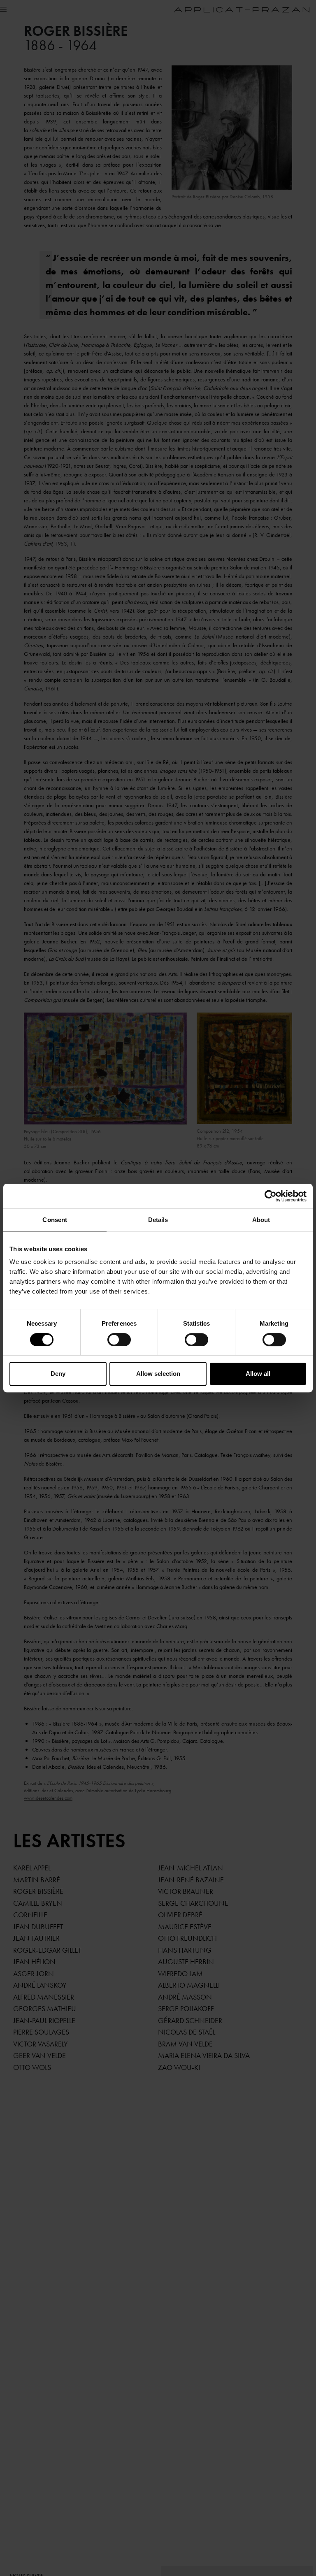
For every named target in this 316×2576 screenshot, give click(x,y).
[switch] (119, 1340)
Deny (58, 1374)
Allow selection (158, 1374)
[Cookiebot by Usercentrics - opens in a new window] (271, 1196)
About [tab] (261, 1220)
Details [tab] (158, 1220)
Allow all (258, 1374)
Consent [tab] (55, 1220)
